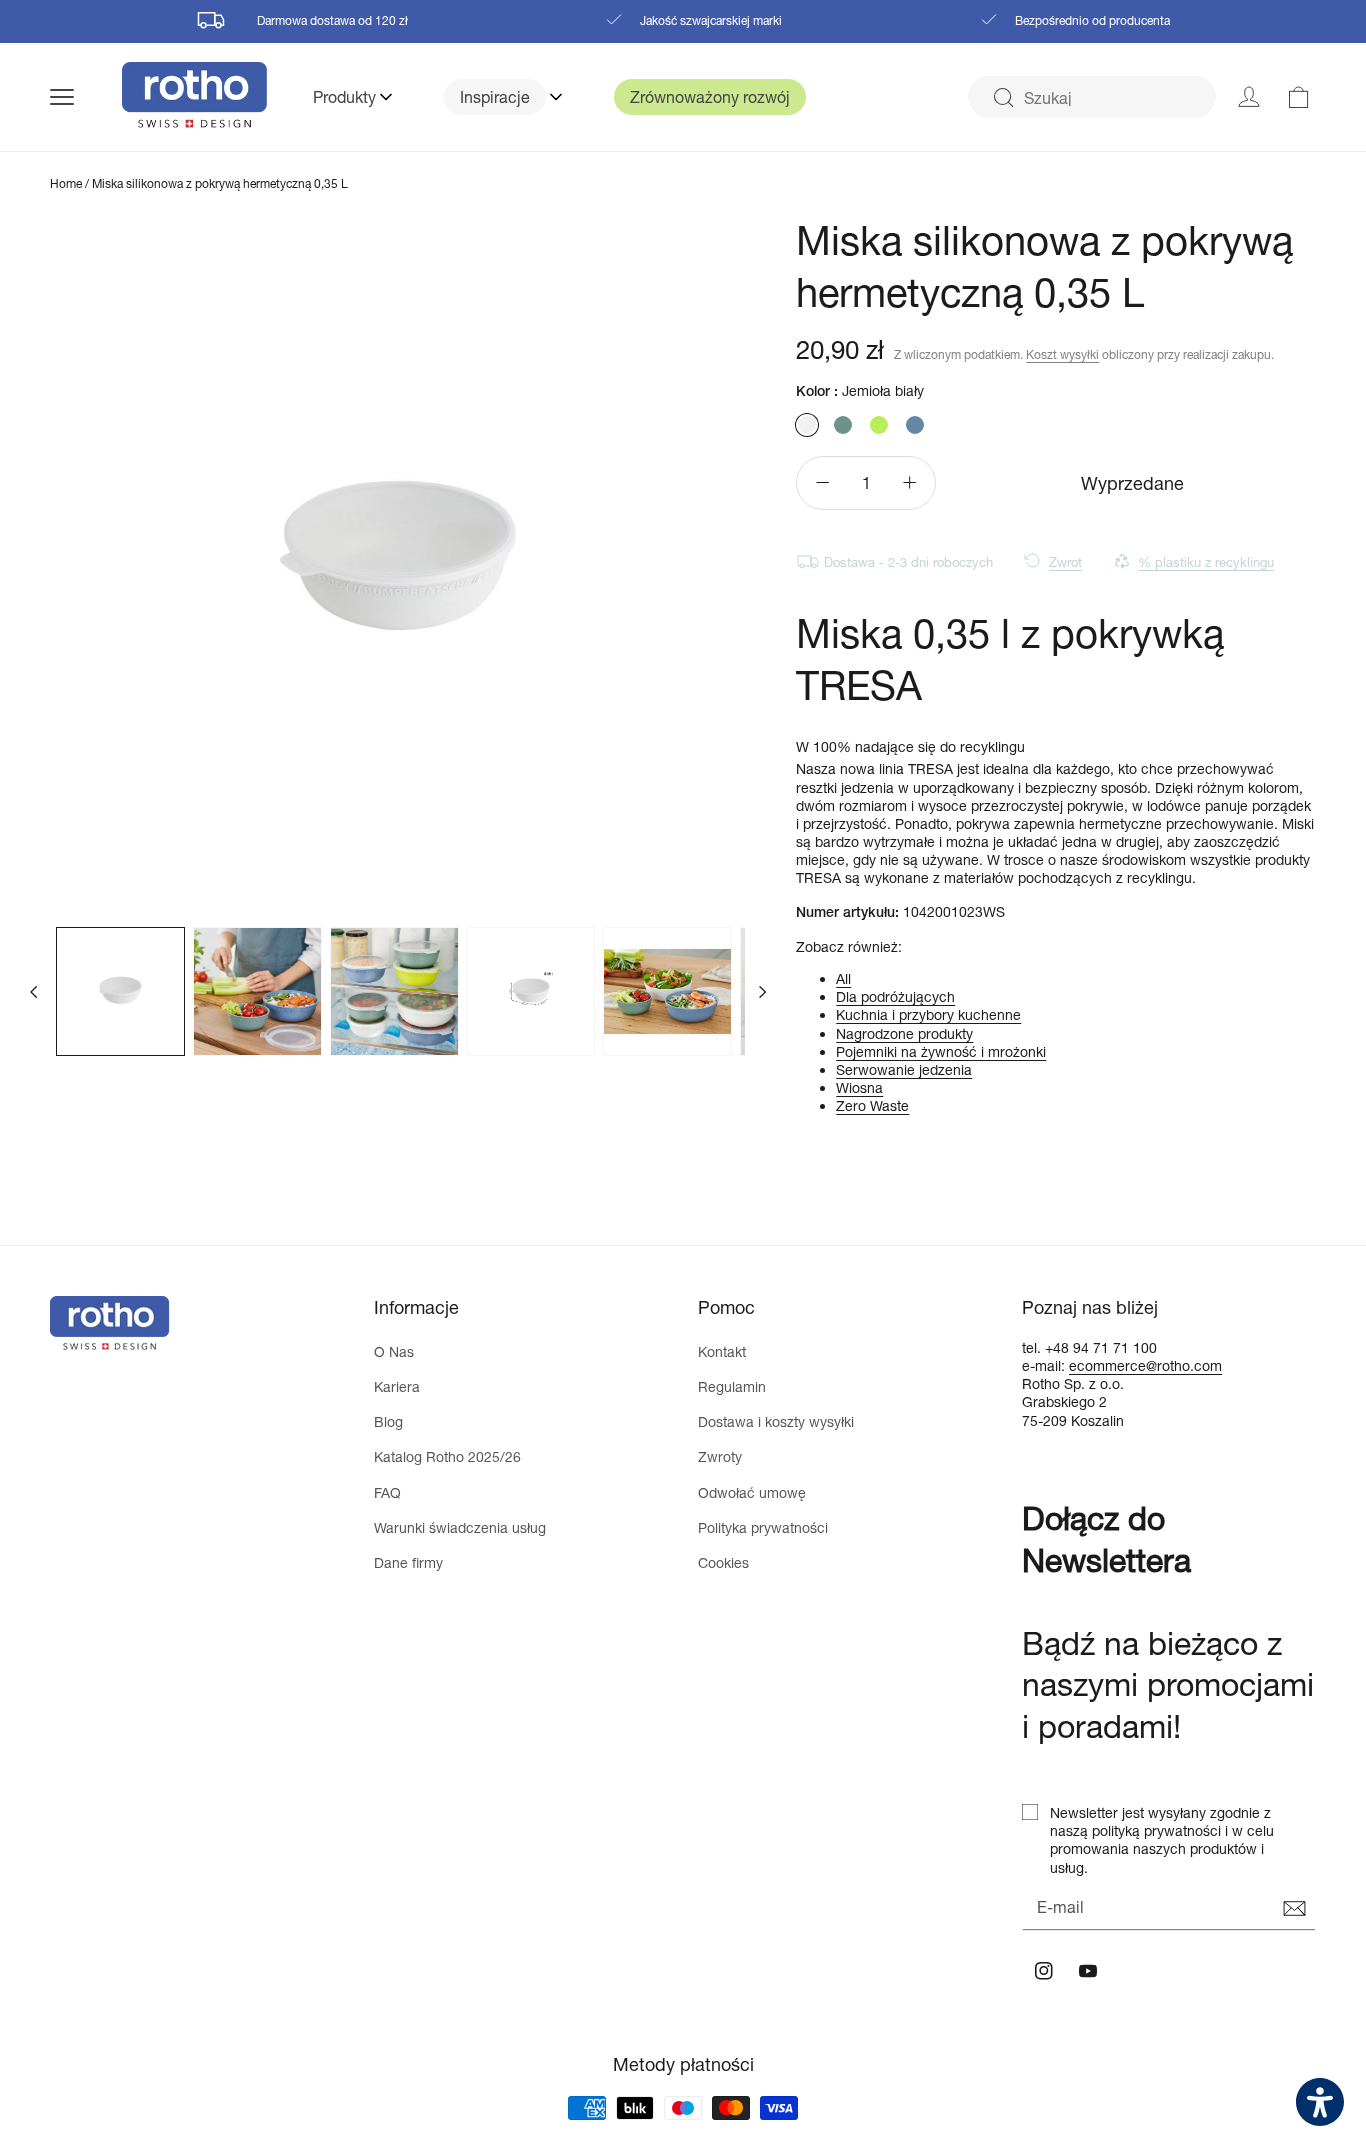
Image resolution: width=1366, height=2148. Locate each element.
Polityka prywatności (763, 1527)
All (843, 978)
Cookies (723, 1562)
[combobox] (1092, 97)
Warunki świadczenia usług (460, 1527)
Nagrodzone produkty (904, 1033)
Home (66, 183)
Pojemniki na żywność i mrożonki (941, 1051)
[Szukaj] (1003, 98)
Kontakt (722, 1351)
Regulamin (732, 1386)
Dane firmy (408, 1562)
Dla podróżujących (895, 996)
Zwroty (720, 1456)
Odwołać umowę (752, 1492)
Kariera (397, 1386)
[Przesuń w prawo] (762, 991)
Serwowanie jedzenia (904, 1069)
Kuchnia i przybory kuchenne (928, 1014)
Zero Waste (872, 1105)
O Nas (394, 1351)
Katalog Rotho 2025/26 (447, 1456)
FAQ (387, 1492)
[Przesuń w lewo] (34, 991)
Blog (388, 1421)
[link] (1299, 97)
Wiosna (859, 1087)
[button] (86, 97)
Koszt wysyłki (1062, 354)
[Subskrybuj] (1294, 1909)
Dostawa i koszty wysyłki (776, 1421)
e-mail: (1045, 1365)
